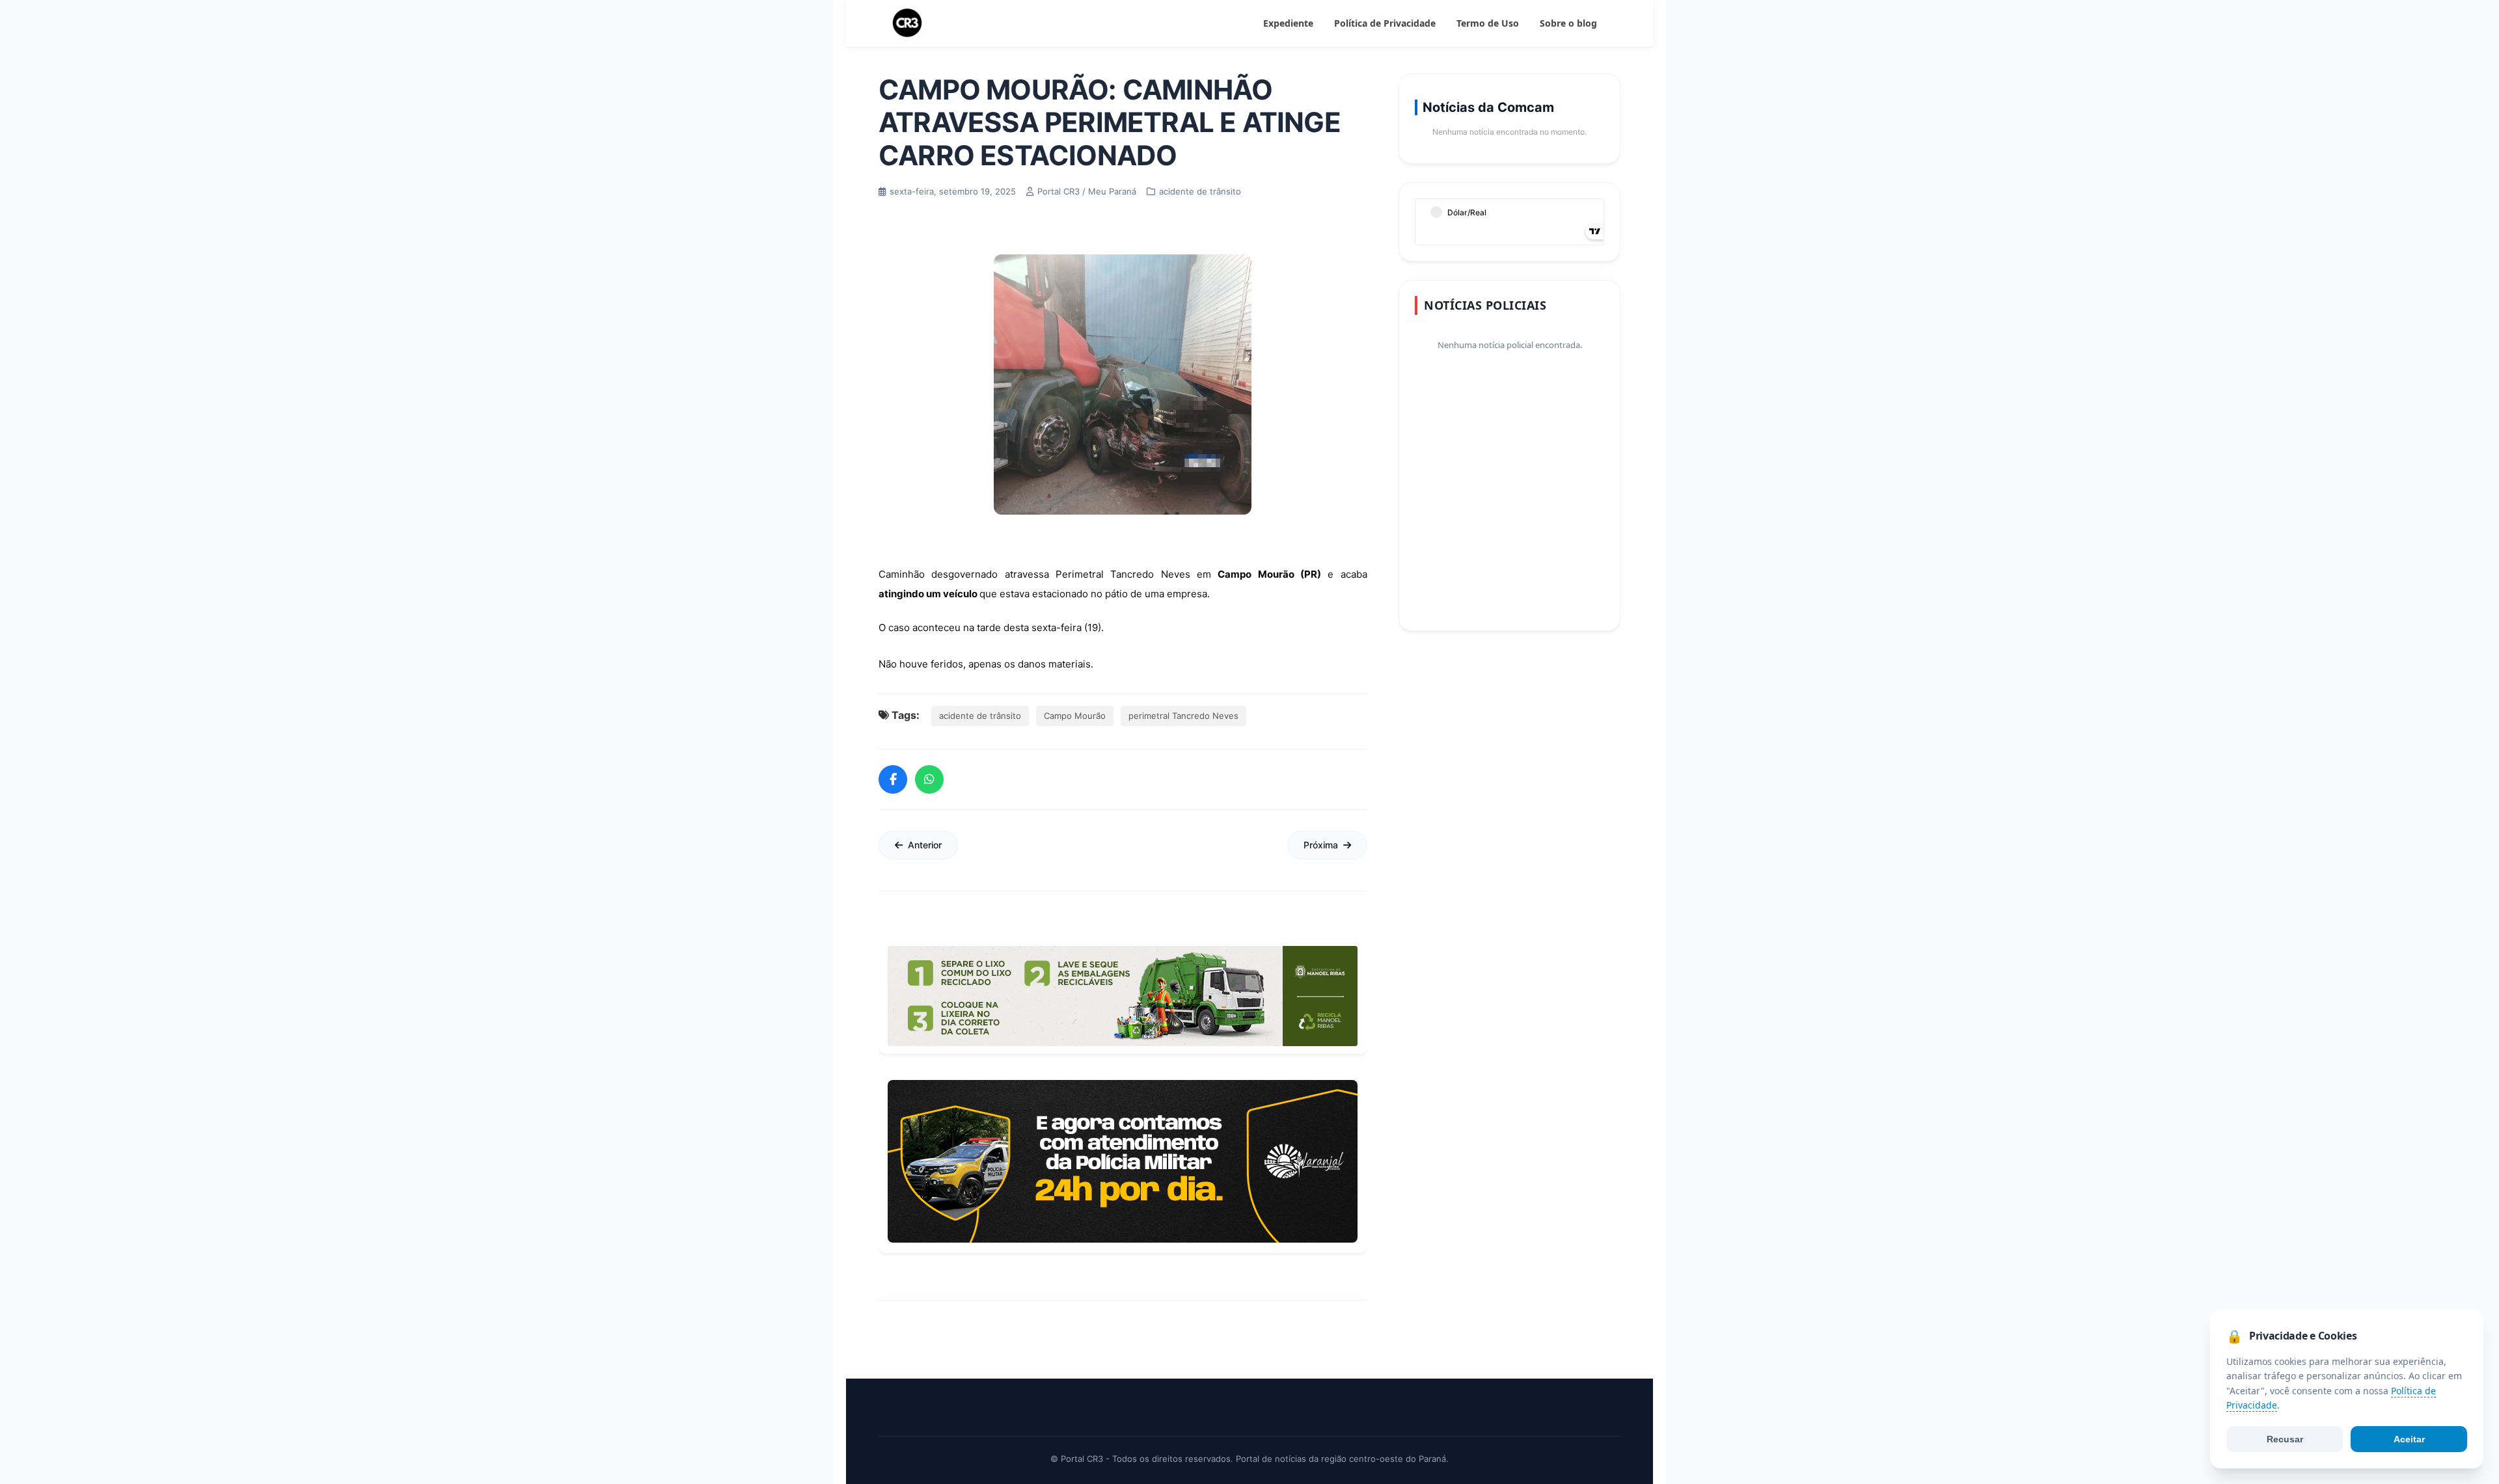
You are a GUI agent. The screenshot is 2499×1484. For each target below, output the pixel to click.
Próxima (1321, 845)
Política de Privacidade (1385, 23)
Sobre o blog (1568, 23)
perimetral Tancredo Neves (1183, 716)
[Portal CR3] (907, 23)
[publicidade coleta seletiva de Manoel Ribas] (1123, 996)
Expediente (1288, 23)
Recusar (2285, 1439)
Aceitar (2409, 1439)
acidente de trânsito (980, 716)
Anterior (925, 845)
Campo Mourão (1075, 716)
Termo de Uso (1488, 23)
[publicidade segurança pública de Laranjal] (1123, 1161)
